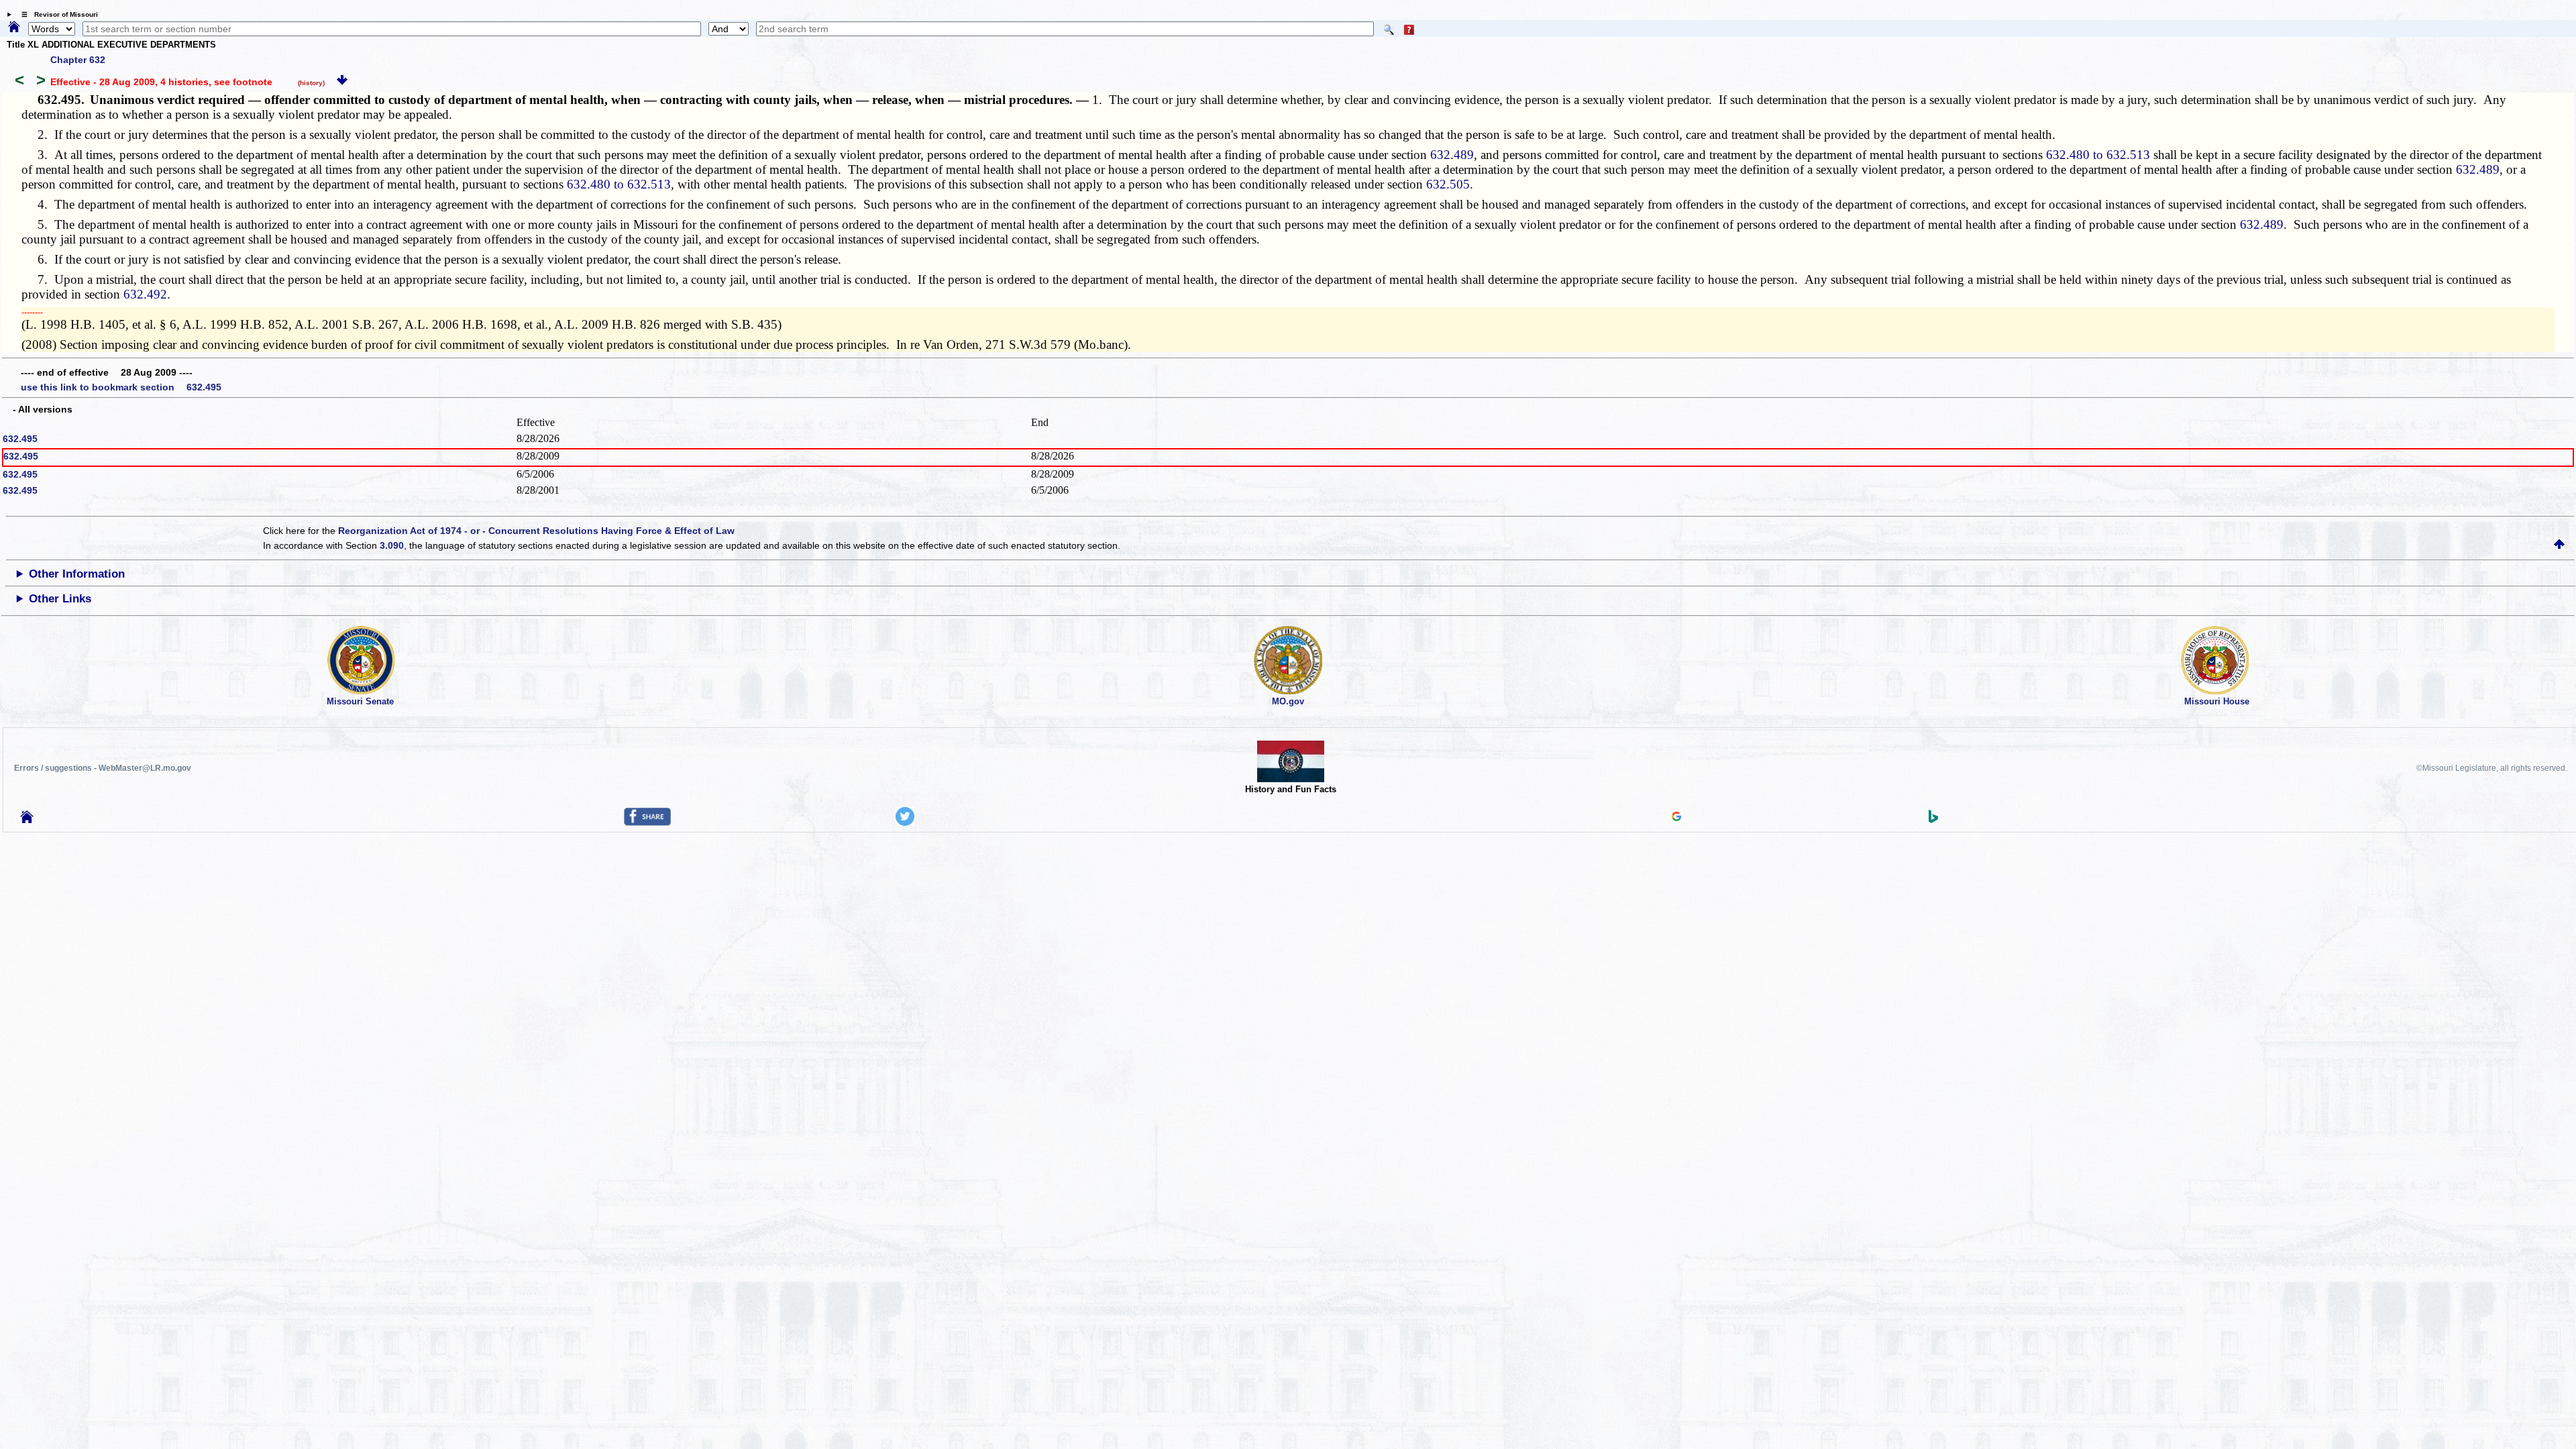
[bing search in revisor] (1933, 820)
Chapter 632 (78, 60)
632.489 (1452, 155)
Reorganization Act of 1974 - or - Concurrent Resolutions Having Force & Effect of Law (536, 531)
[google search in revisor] (1676, 818)
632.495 (20, 439)
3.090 (392, 545)
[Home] (14, 28)
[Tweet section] (905, 822)
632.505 (1448, 184)
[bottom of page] (342, 82)
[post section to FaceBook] (647, 822)
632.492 (145, 294)
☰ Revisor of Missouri (56, 14)
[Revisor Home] (27, 820)
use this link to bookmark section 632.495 (121, 387)
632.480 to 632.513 (2098, 155)
